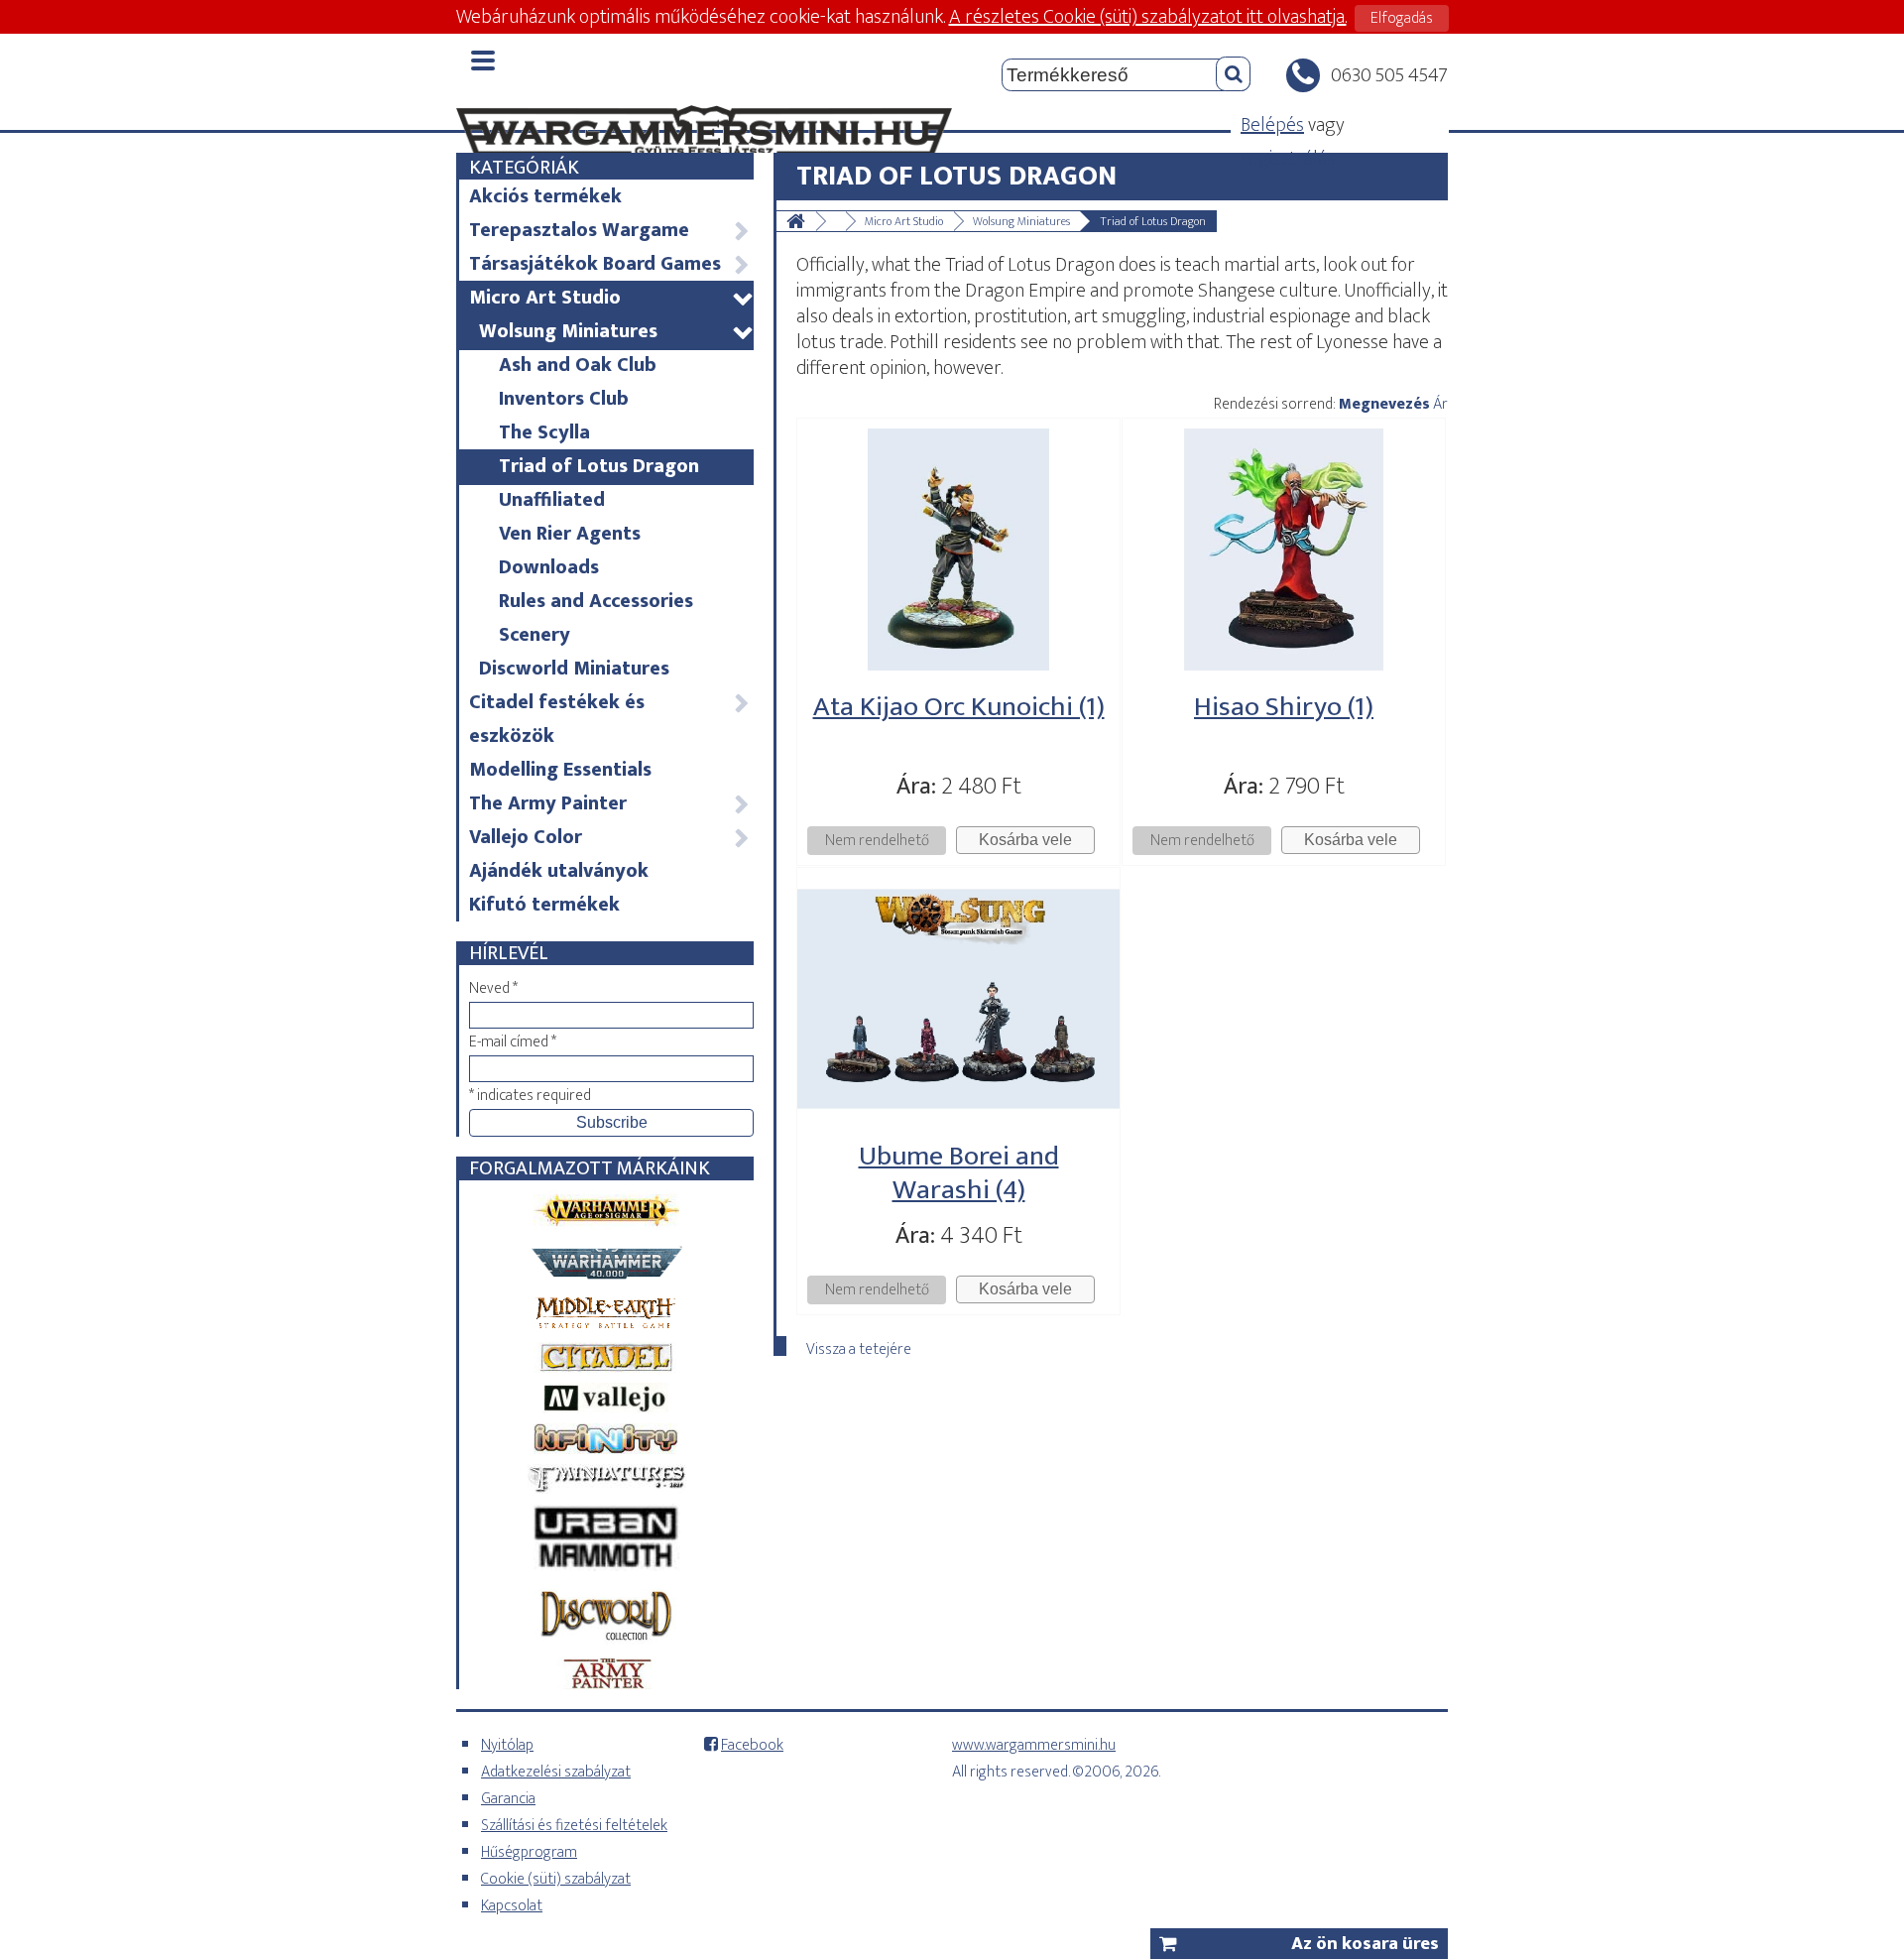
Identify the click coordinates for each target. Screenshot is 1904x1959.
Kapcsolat (512, 1906)
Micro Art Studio (610, 298)
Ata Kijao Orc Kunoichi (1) (959, 707)
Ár (1440, 404)
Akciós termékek (545, 196)
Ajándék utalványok (559, 871)
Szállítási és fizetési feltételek (574, 1826)
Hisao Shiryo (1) (1284, 707)
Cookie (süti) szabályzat (556, 1879)
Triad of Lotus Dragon (599, 466)
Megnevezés (1384, 404)
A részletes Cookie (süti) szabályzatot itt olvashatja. (1148, 17)
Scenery (535, 635)
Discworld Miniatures (574, 669)
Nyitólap (507, 1745)
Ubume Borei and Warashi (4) (959, 1173)
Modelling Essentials (560, 770)
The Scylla (544, 432)
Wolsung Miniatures (615, 331)
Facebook (752, 1745)
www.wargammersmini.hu (1034, 1745)
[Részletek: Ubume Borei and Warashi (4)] (958, 1114)
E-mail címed (513, 1042)
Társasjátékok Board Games (609, 264)
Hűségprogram (529, 1852)
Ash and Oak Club (578, 365)
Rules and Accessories (596, 601)
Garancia (508, 1799)
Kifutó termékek (544, 905)
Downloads (549, 567)
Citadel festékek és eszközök (609, 719)
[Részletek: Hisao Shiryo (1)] (1284, 665)
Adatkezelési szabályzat (556, 1772)
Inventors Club (564, 399)
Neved (493, 988)
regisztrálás (1288, 159)
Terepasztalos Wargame (609, 230)
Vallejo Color (609, 837)
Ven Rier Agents (570, 534)
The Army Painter (609, 803)
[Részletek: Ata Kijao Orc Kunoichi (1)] (958, 665)
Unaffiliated (552, 500)
